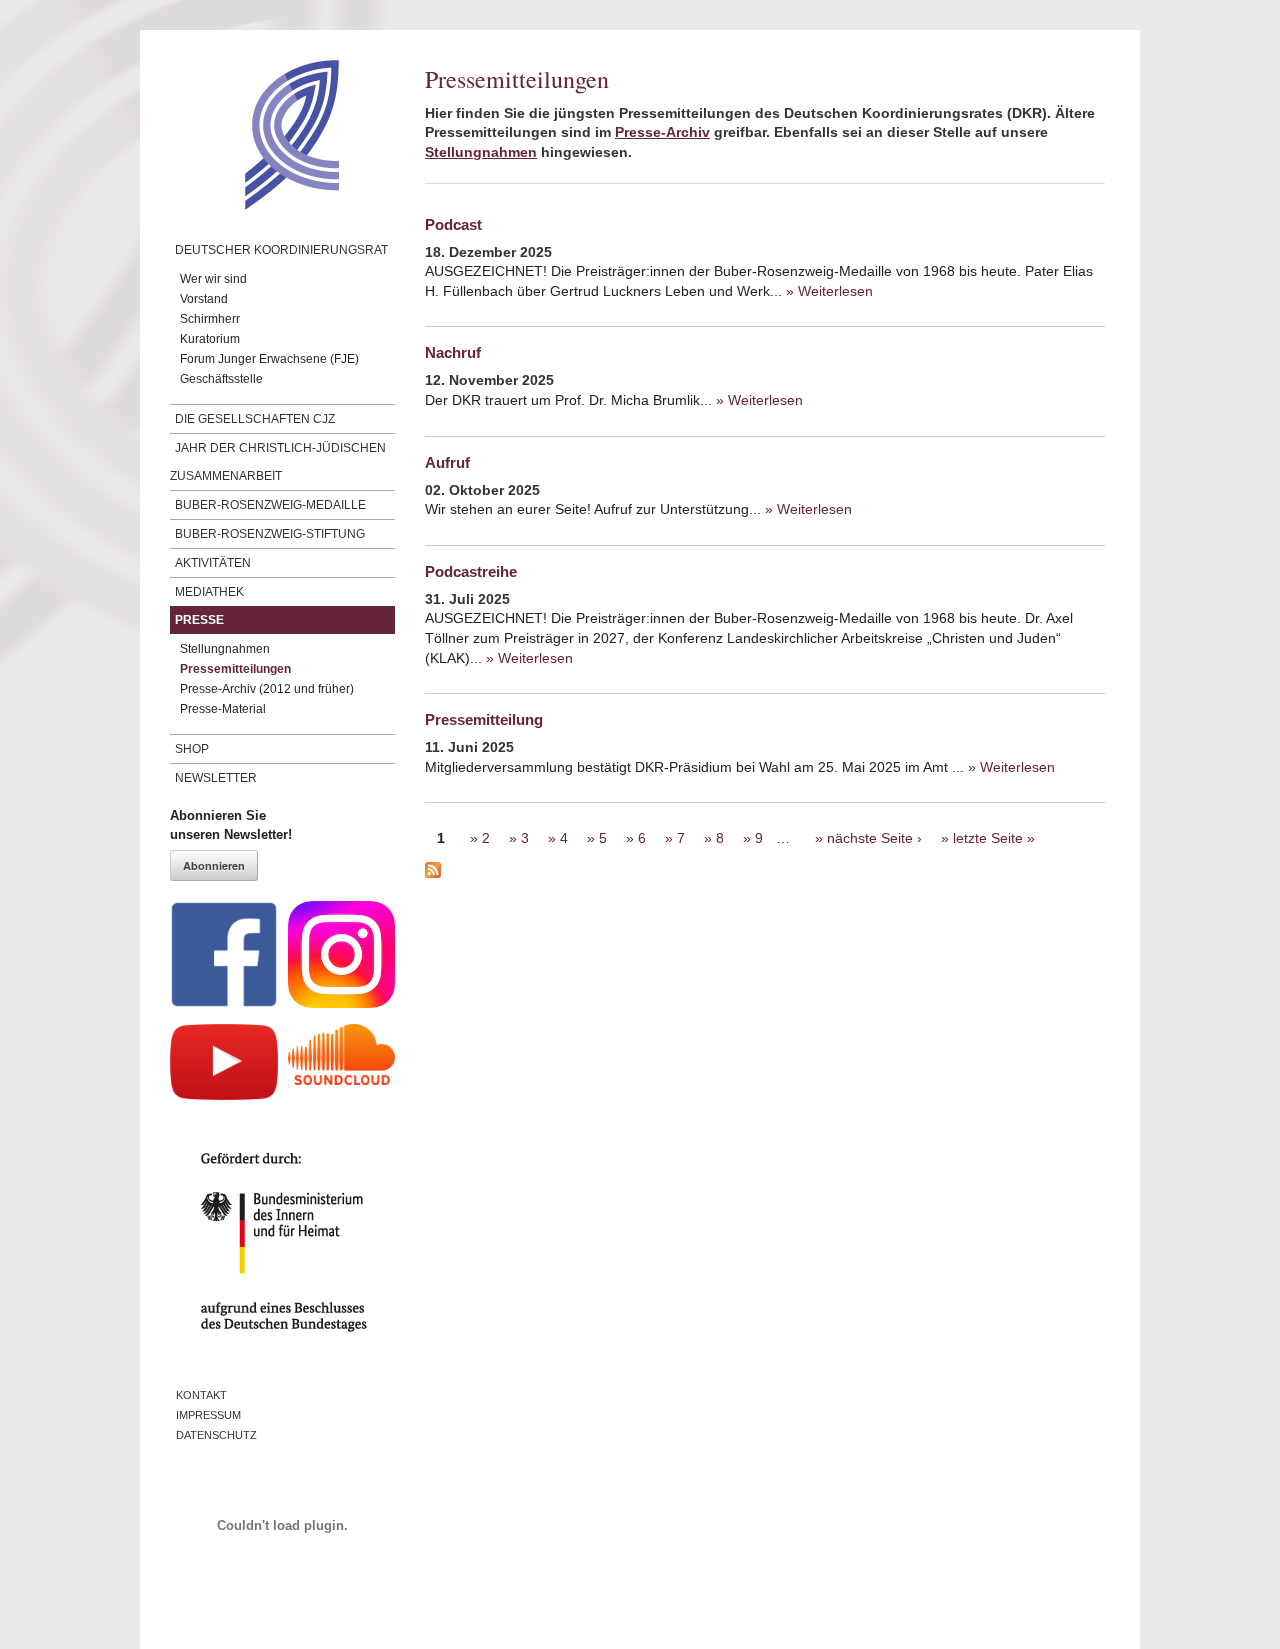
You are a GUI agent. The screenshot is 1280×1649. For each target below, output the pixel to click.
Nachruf (453, 352)
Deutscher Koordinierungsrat (281, 250)
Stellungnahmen (225, 649)
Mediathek (209, 592)
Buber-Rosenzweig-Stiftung (270, 534)
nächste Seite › (874, 838)
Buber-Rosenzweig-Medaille (270, 505)
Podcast (453, 224)
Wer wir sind (213, 279)
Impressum (208, 1415)
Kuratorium (210, 339)
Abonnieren (214, 865)
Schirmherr (210, 319)
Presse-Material (223, 709)
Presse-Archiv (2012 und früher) (267, 689)
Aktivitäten (213, 563)
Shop (192, 749)
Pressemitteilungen (235, 669)
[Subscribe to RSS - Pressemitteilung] (765, 873)
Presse (199, 620)
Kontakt (201, 1395)
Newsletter (216, 778)
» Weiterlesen (829, 291)
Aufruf (447, 462)
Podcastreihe (471, 571)
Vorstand (204, 299)
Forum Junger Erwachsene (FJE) (269, 359)
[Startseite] (254, 205)
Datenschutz (216, 1435)
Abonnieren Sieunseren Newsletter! (231, 825)
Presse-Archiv (662, 132)
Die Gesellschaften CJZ (255, 419)
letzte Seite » (994, 838)
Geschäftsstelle (221, 379)
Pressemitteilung (484, 719)
